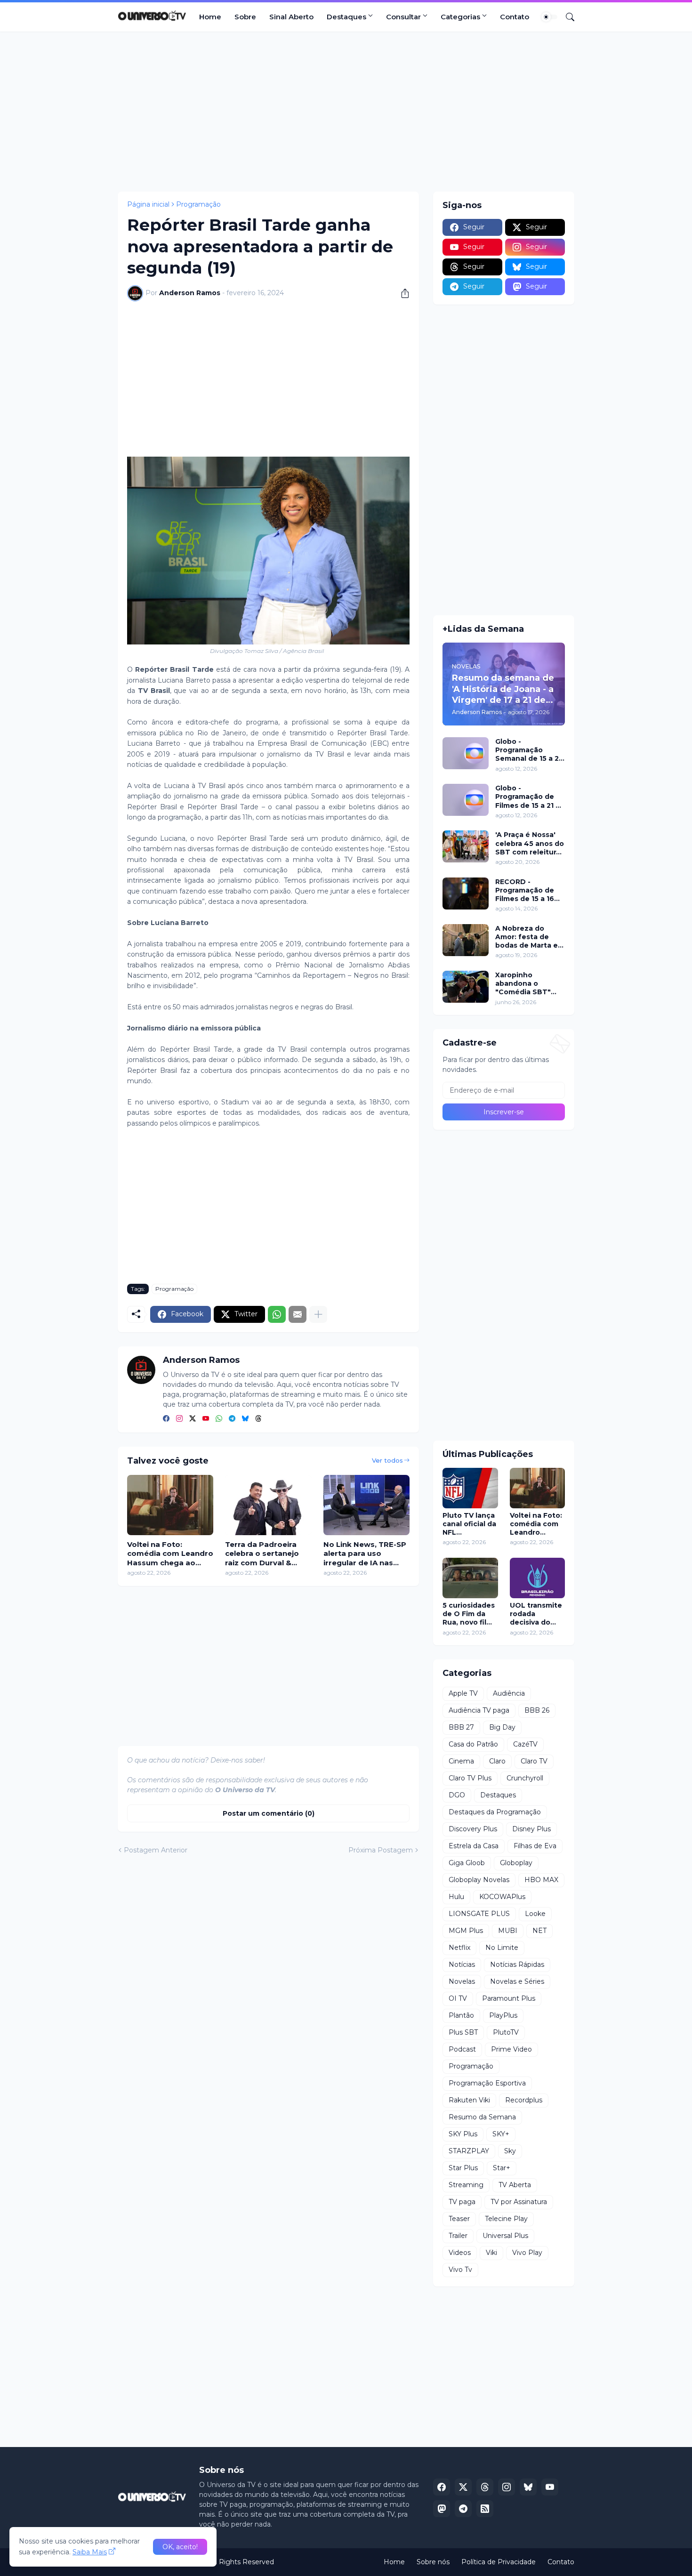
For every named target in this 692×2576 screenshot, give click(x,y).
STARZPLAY (469, 2151)
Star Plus (463, 2168)
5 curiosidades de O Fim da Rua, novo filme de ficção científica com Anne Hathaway (470, 1614)
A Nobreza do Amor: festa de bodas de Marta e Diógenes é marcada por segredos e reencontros (527, 937)
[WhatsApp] (277, 1314)
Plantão (461, 2015)
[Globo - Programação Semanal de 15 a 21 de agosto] (466, 753)
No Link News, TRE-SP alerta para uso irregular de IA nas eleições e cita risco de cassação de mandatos (365, 1554)
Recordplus (524, 2100)
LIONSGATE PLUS (479, 1914)
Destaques (346, 17)
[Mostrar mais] (318, 1314)
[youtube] (206, 1419)
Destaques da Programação (495, 1812)
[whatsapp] (219, 1419)
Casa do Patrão (473, 1744)
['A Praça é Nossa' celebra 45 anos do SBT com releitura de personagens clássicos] (466, 846)
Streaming (466, 2185)
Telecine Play (506, 2219)
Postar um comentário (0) (269, 1813)
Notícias (462, 1964)
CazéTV (525, 1744)
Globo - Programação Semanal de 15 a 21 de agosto (528, 750)
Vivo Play (527, 2253)
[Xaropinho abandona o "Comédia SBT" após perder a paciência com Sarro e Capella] (466, 987)
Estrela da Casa (474, 1846)
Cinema (461, 1761)
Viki (491, 2253)
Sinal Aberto (291, 17)
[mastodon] (442, 2509)
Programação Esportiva (487, 2083)
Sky (510, 2151)
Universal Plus (505, 2236)
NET (539, 1931)
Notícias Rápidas (517, 1964)
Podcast (462, 2049)
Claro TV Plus (470, 1778)
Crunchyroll (525, 1778)
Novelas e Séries (517, 1981)
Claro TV (534, 1761)
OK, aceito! (180, 2547)
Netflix (459, 1948)
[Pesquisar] (566, 17)
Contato (515, 17)
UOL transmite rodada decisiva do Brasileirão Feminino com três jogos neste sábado (536, 1614)
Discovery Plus (473, 1829)
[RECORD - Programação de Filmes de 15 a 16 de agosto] (466, 894)
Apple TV (463, 1693)
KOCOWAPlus (502, 1897)
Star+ (502, 2168)
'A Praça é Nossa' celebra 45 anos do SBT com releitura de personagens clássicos (530, 843)
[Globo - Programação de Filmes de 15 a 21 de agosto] (466, 800)
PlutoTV (506, 2032)
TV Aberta (515, 2185)
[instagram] (179, 1419)
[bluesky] (245, 1419)
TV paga (462, 2202)
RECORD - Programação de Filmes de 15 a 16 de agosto (525, 890)
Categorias (460, 17)
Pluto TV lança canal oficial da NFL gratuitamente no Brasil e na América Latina (470, 1524)
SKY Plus (463, 2134)
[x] (463, 2487)
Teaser (459, 2219)
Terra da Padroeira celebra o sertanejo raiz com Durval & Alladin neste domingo (268, 1554)
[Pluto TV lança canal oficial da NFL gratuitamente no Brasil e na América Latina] (470, 1488)
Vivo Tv (460, 2270)
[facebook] (166, 1419)
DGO (457, 1795)
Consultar (403, 17)
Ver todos (387, 1460)
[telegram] (232, 1419)
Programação (198, 204)
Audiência (509, 1693)
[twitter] (193, 1419)
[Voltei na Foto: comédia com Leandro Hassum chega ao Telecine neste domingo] (170, 1505)
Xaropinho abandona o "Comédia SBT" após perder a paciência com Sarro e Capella (523, 984)
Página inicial (148, 204)
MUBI (508, 1931)
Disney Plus (531, 1829)
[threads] (258, 1419)
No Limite (502, 1948)
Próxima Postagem (381, 1850)
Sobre (245, 17)
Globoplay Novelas (479, 1880)
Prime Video (511, 2049)
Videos (460, 2253)
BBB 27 (461, 1727)
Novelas (462, 1981)
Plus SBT (463, 2032)
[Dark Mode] (549, 17)
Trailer (458, 2236)
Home (210, 17)
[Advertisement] (346, 112)
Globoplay (516, 1863)
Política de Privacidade (499, 2562)
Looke (535, 1914)
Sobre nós (433, 2562)
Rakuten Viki (469, 2100)
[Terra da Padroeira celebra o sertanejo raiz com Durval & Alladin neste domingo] (268, 1505)
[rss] (485, 2509)
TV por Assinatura (519, 2202)
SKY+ (501, 2134)
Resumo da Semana (482, 2117)
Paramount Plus (509, 1998)
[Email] (298, 1314)
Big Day (502, 1727)
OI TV (458, 1998)
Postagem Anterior (156, 1850)
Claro (497, 1761)
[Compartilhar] (402, 293)
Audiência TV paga (479, 1710)
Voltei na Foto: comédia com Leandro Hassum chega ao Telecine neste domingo (170, 1554)
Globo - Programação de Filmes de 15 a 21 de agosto (530, 797)
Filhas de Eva (535, 1846)
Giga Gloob (467, 1863)
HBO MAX (541, 1880)
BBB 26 (537, 1710)
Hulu (456, 1897)
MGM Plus (466, 1931)
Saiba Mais (90, 2552)
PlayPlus (503, 2015)
